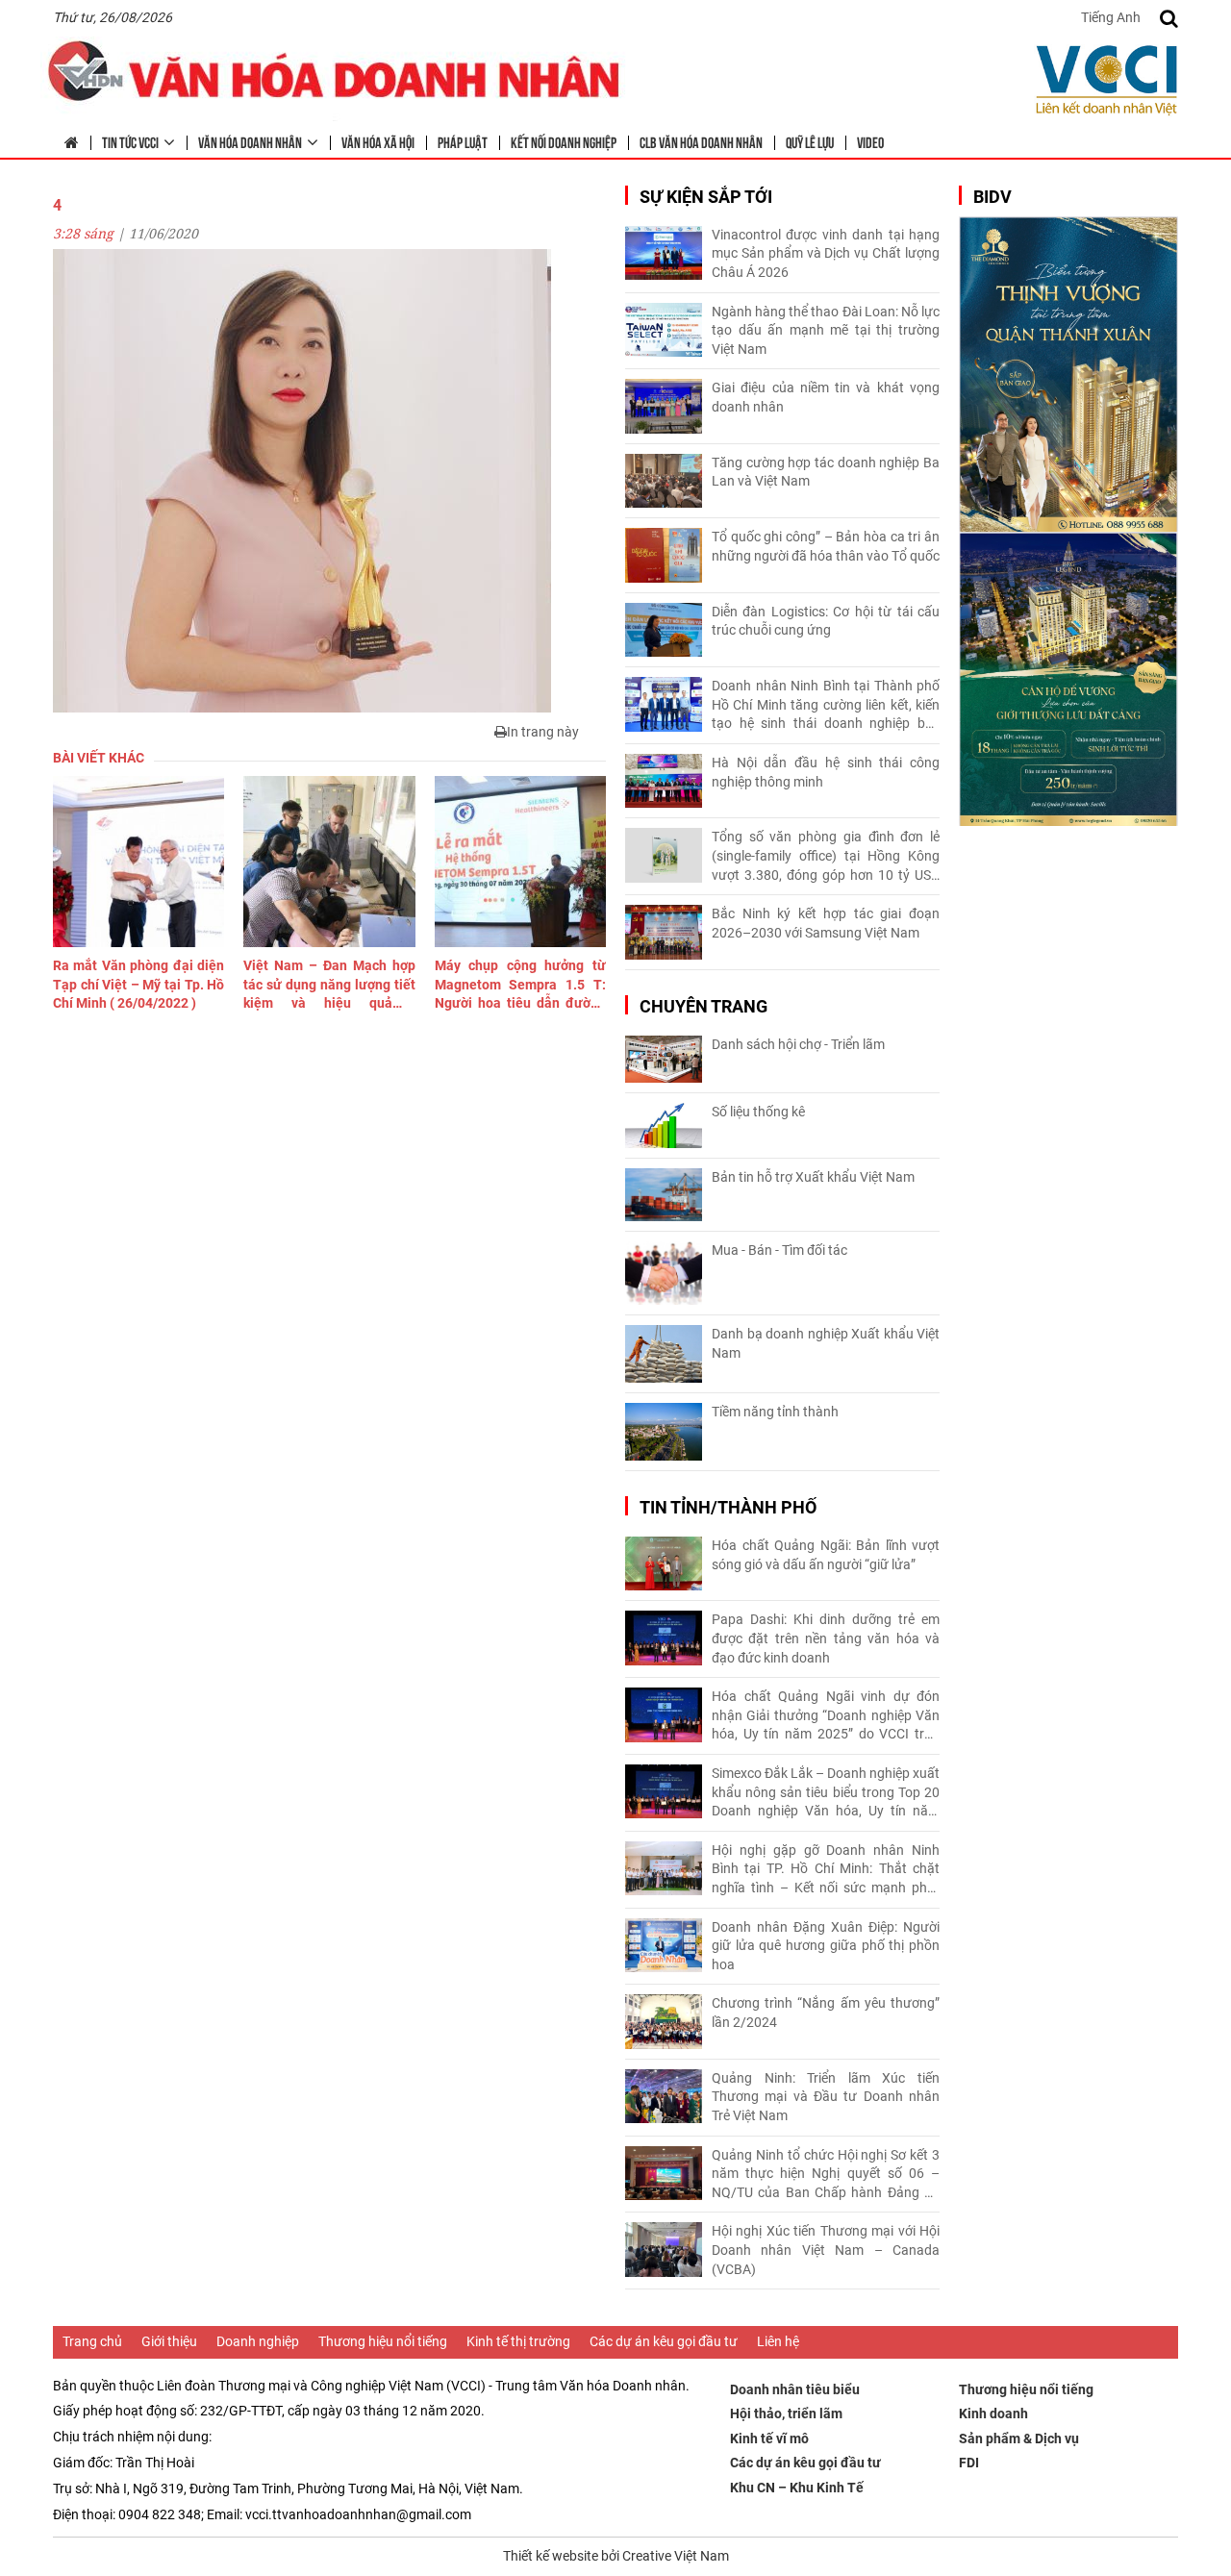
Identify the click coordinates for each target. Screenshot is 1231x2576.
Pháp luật (463, 141)
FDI (969, 2463)
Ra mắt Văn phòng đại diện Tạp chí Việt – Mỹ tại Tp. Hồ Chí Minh (138, 984)
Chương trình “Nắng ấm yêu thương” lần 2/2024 (826, 2013)
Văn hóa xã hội (378, 141)
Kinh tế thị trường (518, 2341)
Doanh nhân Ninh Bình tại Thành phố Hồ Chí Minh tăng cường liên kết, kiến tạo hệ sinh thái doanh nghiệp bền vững (826, 706)
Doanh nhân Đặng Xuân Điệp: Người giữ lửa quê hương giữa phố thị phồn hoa (826, 1946)
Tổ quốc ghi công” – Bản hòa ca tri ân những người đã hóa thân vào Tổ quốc (826, 546)
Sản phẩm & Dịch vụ (1019, 2438)
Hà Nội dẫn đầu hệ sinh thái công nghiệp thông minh (826, 772)
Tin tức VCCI (130, 141)
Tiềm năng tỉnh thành (775, 1412)
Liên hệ (778, 2341)
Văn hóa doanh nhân (250, 141)
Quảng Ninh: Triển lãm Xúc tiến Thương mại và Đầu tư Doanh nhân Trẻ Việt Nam (826, 2097)
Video (870, 141)
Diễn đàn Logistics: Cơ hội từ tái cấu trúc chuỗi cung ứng (826, 621)
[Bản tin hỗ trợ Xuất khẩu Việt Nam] (664, 1195)
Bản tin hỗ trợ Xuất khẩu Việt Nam (813, 1177)
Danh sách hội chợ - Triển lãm (798, 1044)
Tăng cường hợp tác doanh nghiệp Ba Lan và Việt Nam (826, 472)
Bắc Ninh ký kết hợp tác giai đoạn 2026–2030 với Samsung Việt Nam (826, 923)
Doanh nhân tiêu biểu (795, 2389)
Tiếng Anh (1111, 17)
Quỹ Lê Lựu (810, 141)
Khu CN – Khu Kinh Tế (797, 2488)
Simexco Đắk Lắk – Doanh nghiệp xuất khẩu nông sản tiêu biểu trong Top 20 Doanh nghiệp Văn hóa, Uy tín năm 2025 (826, 1793)
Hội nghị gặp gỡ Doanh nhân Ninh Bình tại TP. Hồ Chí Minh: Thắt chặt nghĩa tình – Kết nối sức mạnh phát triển (826, 1870)
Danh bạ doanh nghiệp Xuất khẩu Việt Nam (826, 1343)
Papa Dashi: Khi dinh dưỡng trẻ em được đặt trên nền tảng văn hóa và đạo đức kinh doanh (826, 1638)
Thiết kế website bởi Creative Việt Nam (616, 2556)
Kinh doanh (993, 2413)
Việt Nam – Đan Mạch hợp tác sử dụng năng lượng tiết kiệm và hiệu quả (329, 986)
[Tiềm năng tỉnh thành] (664, 1432)
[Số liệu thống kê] (664, 1125)
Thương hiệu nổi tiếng (383, 2341)
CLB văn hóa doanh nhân (701, 141)
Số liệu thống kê (758, 1112)
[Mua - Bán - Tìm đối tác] (664, 1274)
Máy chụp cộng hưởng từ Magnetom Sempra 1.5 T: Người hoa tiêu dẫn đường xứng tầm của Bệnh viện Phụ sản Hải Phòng (520, 986)
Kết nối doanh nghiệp (564, 141)
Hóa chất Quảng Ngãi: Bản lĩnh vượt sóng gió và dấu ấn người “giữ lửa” (826, 1555)
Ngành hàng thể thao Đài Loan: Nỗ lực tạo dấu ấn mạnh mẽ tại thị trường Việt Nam (826, 330)
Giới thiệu (169, 2341)
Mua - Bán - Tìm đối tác (779, 1250)
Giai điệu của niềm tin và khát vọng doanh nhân (826, 397)
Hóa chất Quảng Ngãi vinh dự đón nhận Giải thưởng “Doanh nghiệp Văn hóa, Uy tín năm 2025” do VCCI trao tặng (826, 1716)
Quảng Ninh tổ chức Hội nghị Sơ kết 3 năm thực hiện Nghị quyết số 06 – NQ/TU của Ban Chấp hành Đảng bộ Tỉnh (826, 2175)
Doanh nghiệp (258, 2341)
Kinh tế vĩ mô (769, 2438)
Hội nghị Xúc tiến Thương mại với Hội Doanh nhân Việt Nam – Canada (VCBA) (826, 2250)
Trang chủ (92, 2341)
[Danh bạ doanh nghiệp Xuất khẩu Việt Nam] (664, 1354)
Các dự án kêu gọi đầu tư (664, 2341)
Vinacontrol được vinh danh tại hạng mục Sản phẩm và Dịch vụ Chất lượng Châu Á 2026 (826, 253)
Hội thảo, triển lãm (786, 2413)
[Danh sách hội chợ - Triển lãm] (664, 1059)
